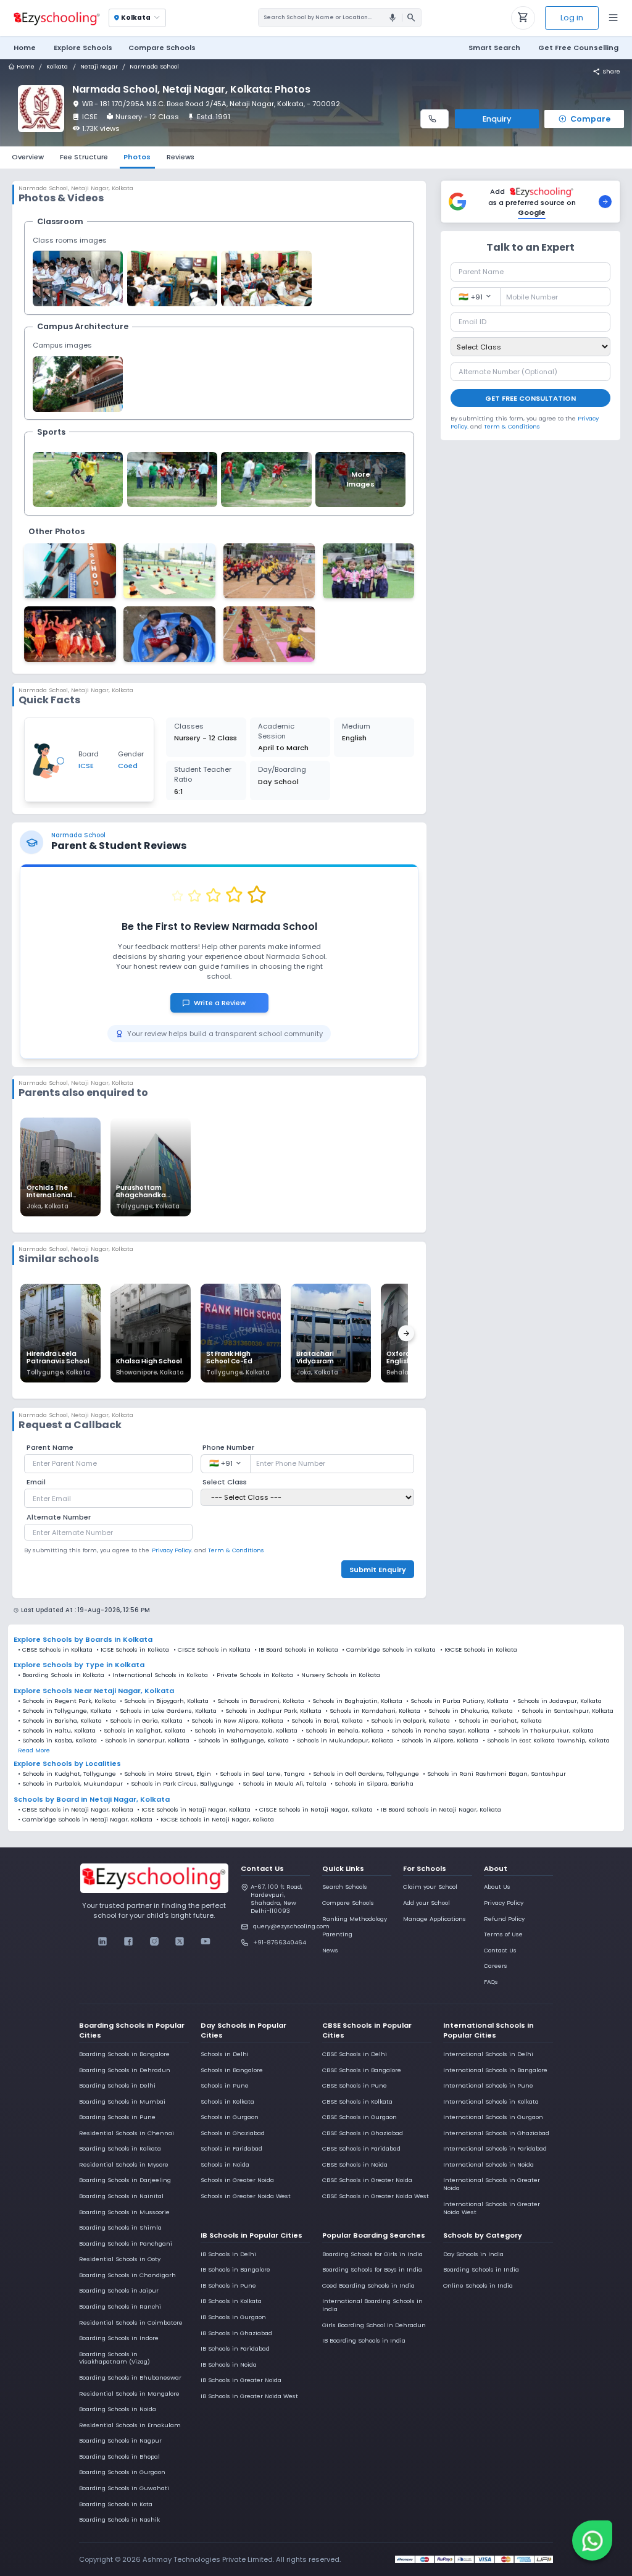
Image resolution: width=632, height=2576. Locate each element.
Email (36, 1482)
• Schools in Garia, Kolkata (144, 1721)
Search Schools (345, 1887)
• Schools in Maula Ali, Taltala (282, 1784)
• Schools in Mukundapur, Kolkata (343, 1741)
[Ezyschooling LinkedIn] (103, 1941)
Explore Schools (83, 48)
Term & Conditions (236, 1550)
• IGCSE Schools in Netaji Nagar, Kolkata (215, 1820)
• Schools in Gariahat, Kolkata (498, 1721)
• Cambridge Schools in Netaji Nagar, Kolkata (85, 1820)
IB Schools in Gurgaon (233, 2317)
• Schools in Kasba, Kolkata (57, 1741)
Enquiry (497, 119)
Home (25, 48)
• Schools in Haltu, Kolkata (57, 1731)
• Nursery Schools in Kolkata (339, 1675)
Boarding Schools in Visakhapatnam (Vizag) (114, 2358)
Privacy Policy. (172, 1550)
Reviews (181, 157)
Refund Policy (504, 1919)
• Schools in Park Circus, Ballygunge (180, 1784)
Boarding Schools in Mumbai (122, 2101)
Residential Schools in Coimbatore (131, 2323)
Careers (496, 1966)
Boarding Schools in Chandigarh (127, 2275)
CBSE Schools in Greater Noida (367, 2180)
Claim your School (430, 1887)
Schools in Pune (225, 2085)
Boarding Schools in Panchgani (126, 2244)
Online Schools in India (478, 2285)
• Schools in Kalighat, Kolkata (143, 1731)
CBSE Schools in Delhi (355, 2054)
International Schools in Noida (489, 2164)
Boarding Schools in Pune (117, 2117)
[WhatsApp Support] (592, 2540)
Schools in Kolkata (227, 2101)
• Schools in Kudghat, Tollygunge (67, 1774)
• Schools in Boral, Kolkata (325, 1721)
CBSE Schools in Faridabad (361, 2148)
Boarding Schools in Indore (119, 2338)
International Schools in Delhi (488, 2054)
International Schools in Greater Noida (492, 2184)
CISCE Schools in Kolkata (214, 1650)
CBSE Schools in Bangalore (362, 2070)
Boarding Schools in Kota (116, 2504)
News (330, 1950)
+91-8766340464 (280, 1942)
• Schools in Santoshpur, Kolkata (565, 1711)
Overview (28, 157)
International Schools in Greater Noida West (492, 2208)
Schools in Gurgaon (230, 2117)
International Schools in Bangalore (495, 2070)
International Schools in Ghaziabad (496, 2133)
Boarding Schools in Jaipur (119, 2290)
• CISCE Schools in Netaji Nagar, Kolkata (314, 1810)
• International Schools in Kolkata (158, 1675)
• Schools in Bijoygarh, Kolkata (164, 1701)
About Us (497, 1887)
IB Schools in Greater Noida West (249, 2396)
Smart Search (494, 48)
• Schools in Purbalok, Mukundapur (70, 1784)
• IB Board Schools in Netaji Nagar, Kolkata (439, 1810)
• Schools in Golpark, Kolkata (408, 1721)
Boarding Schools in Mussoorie (124, 2212)
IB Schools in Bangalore (235, 2269)
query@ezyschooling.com (281, 1926)
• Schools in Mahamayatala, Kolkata (244, 1731)
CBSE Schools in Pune (355, 2085)
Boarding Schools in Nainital (121, 2196)
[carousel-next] (406, 1334)
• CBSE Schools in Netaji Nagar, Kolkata (76, 1810)
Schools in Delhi (225, 2054)
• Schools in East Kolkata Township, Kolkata (546, 1741)
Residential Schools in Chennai (127, 2133)
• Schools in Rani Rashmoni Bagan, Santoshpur (494, 1774)
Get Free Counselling (578, 48)
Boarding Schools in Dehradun (125, 2070)
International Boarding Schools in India (372, 2305)
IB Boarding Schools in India (364, 2340)
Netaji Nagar (99, 67)
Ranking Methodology (355, 1919)
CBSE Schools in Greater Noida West (376, 2196)
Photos (137, 157)
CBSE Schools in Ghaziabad (363, 2133)
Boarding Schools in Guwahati (124, 2488)
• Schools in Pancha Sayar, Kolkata (438, 1731)
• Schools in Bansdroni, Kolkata (259, 1701)
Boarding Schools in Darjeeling (125, 2180)
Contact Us (500, 1950)
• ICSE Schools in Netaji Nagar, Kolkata (194, 1810)
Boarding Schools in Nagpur (120, 2440)
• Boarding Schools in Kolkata (61, 1675)
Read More (34, 1750)
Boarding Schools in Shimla (120, 2227)
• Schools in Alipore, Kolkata (438, 1741)
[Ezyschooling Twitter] (180, 1941)
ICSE (90, 117)
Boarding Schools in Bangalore (124, 2054)
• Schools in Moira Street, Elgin (165, 1774)
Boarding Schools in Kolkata (120, 2148)
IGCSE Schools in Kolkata (481, 1650)
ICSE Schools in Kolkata (135, 1650)
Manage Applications (434, 1919)
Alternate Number (59, 1517)
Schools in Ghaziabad (233, 2133)
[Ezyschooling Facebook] (129, 1941)
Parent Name (50, 1447)
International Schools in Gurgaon (493, 2117)
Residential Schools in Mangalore (129, 2394)
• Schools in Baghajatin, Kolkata (355, 1701)
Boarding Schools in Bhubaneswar (130, 2377)
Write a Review (225, 1003)
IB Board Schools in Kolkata (298, 1650)
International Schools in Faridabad (495, 2148)
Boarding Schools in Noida (118, 2409)
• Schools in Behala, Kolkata (342, 1731)
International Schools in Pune (488, 2085)
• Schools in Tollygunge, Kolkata (65, 1711)
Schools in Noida (225, 2164)
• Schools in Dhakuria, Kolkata (468, 1711)
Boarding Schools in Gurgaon (122, 2472)
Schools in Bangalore (232, 2070)
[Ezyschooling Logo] (56, 18)
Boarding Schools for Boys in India (372, 2269)
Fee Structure (84, 157)
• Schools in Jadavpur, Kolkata (557, 1701)
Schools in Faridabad (231, 2148)
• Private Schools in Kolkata (253, 1675)
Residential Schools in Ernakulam (130, 2425)
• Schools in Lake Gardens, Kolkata (166, 1711)
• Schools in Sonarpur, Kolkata (145, 1741)
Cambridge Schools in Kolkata (391, 1650)
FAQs (491, 1982)
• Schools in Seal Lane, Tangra (260, 1774)
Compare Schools (348, 1903)
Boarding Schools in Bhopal (119, 2457)
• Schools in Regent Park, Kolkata (67, 1701)
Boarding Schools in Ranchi (120, 2306)
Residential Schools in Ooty (120, 2259)
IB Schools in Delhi (228, 2254)
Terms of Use (503, 1934)
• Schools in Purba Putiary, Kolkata (457, 1701)
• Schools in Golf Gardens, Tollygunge (364, 1774)
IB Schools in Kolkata (231, 2301)
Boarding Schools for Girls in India (372, 2254)
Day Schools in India (473, 2254)
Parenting (337, 1934)
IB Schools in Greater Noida (241, 2380)
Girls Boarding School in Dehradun (374, 2325)
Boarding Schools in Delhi (117, 2085)
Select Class (225, 1482)
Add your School (426, 1903)
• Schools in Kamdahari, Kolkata (373, 1711)
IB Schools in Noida (229, 2365)
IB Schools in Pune (228, 2285)
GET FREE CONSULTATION (530, 398)
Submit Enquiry (378, 1570)
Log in (572, 18)
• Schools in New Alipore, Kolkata (235, 1721)
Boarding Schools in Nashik (119, 2520)
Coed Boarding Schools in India (368, 2285)
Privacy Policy (504, 1903)
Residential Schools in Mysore (124, 2164)
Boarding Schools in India (481, 2269)
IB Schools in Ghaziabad (236, 2333)
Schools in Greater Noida (237, 2180)
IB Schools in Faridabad (235, 2348)
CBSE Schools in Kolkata (57, 1650)
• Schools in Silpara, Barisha (372, 1784)
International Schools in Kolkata (491, 2101)
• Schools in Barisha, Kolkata (60, 1721)
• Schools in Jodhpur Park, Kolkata (271, 1711)
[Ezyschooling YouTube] (205, 1941)
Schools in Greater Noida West (246, 2196)
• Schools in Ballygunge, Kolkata (241, 1741)
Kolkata (57, 67)
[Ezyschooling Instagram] (154, 1941)
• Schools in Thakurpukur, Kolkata (544, 1731)
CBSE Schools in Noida (355, 2164)
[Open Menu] (613, 18)
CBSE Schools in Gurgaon (360, 2117)
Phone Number (228, 1447)
